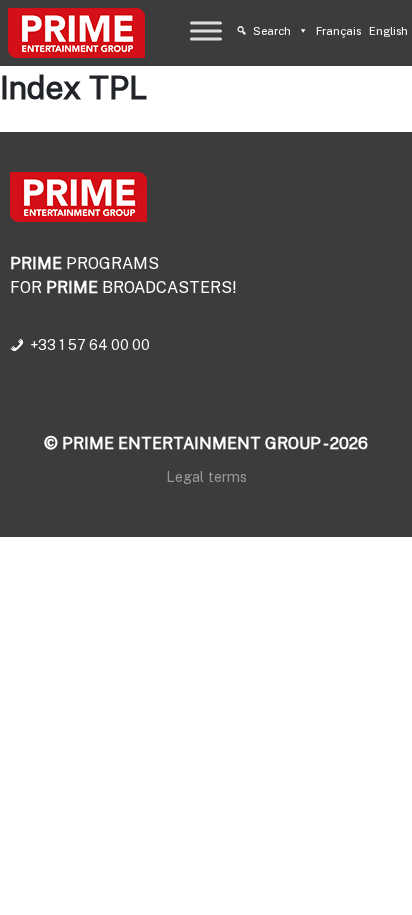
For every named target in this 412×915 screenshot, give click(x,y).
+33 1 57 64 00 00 (90, 345)
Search (272, 31)
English (388, 31)
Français (338, 31)
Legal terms (206, 476)
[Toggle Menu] (206, 30)
